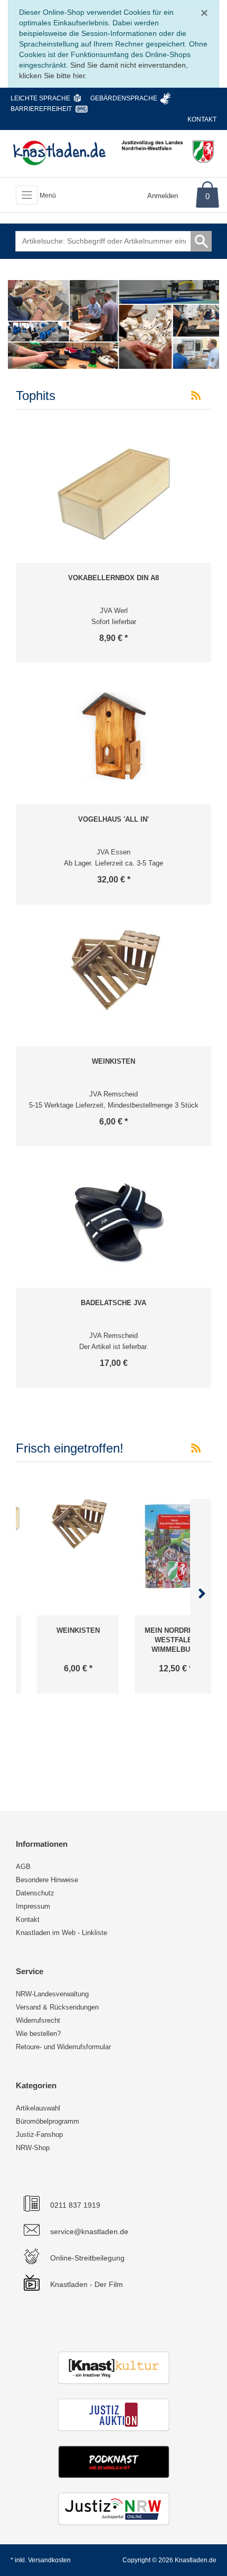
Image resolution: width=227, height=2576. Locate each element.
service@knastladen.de (89, 2231)
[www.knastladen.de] (59, 153)
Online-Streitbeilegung (87, 2258)
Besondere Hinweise (47, 1880)
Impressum (33, 1906)
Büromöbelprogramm (48, 2121)
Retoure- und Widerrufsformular (63, 2047)
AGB (23, 1867)
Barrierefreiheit (41, 109)
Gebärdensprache (124, 98)
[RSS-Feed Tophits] (196, 396)
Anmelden (163, 196)
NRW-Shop (33, 2148)
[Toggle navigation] (27, 195)
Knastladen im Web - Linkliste (62, 1933)
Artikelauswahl (38, 2108)
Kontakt (202, 119)
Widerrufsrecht (38, 2020)
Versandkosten (49, 2560)
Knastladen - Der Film (87, 2284)
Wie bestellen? (38, 2034)
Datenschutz (35, 1893)
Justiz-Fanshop (39, 2135)
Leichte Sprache (40, 98)
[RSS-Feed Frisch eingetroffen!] (196, 1448)
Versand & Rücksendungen (57, 2007)
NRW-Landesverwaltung (52, 1994)
